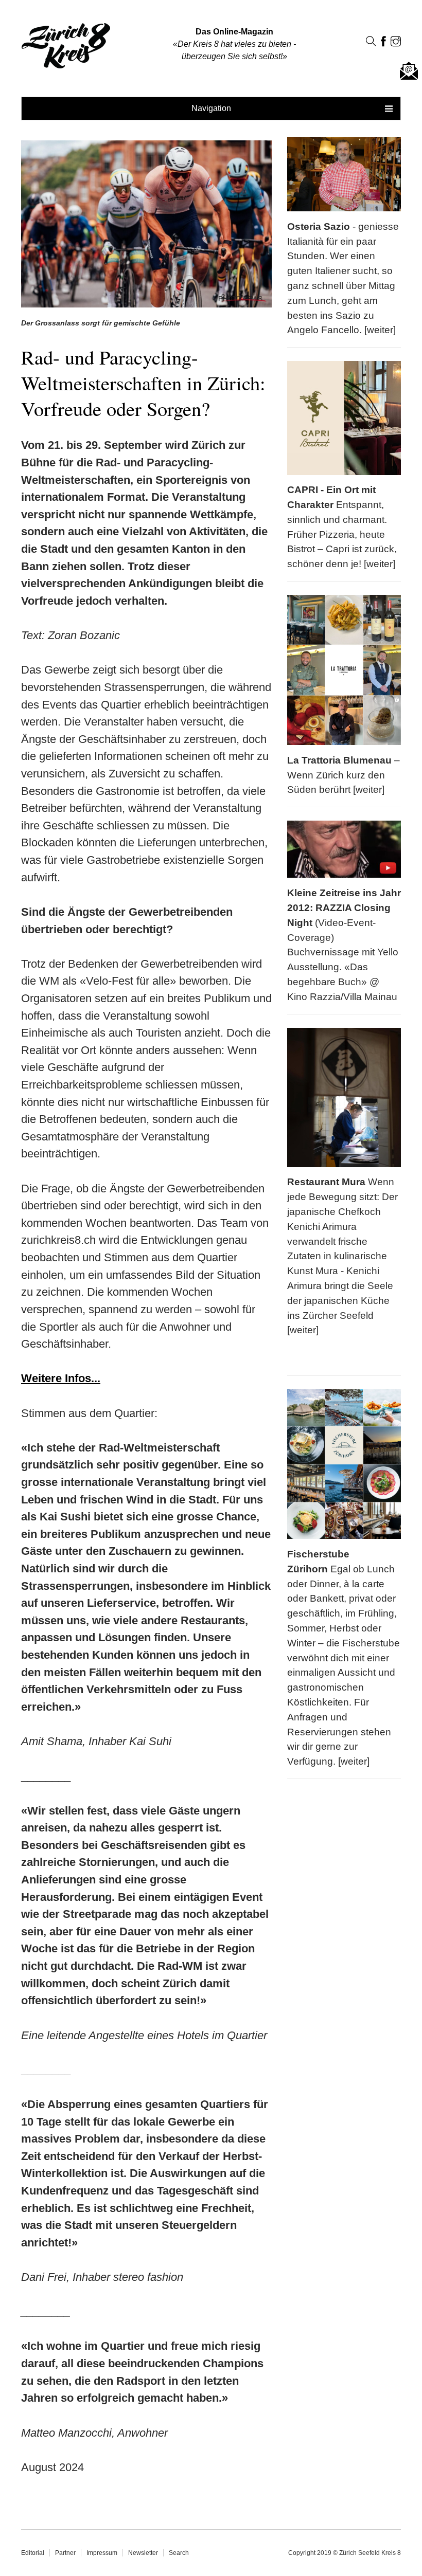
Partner (65, 2553)
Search (179, 2553)
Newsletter (143, 2553)
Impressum (102, 2553)
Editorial (33, 2553)
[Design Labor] (5, 22)
